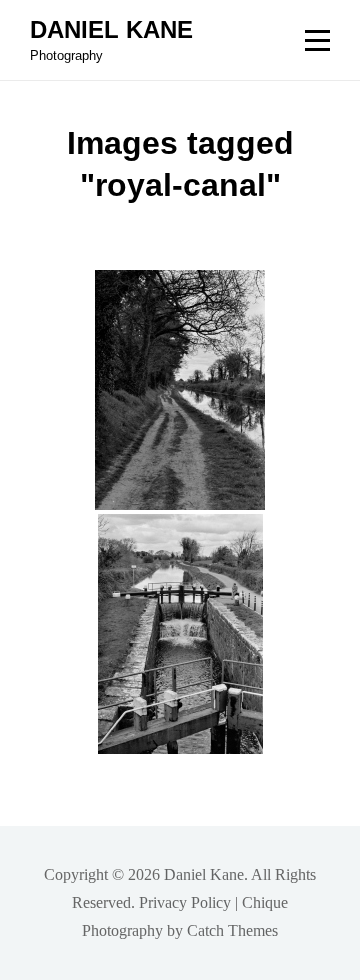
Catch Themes (232, 930)
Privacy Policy (185, 902)
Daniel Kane (111, 29)
